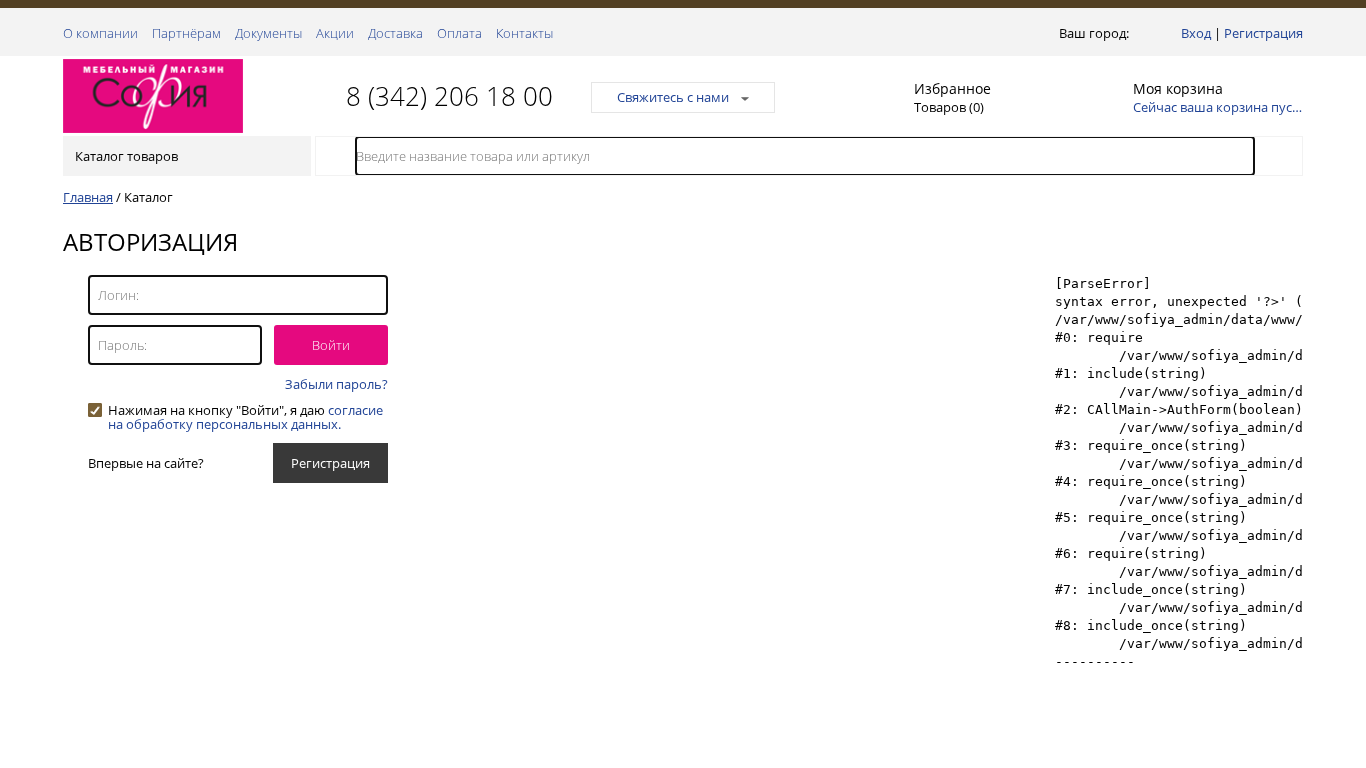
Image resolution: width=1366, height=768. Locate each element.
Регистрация (1263, 33)
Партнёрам (186, 33)
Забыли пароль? (336, 384)
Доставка (395, 33)
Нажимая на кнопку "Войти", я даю (245, 410)
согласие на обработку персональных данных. (245, 417)
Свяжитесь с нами (673, 97)
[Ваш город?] (1137, 33)
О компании (100, 33)
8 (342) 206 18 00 (449, 96)
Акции (335, 33)
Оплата (459, 33)
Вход (1196, 33)
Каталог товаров (126, 156)
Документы (268, 33)
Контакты (524, 33)
